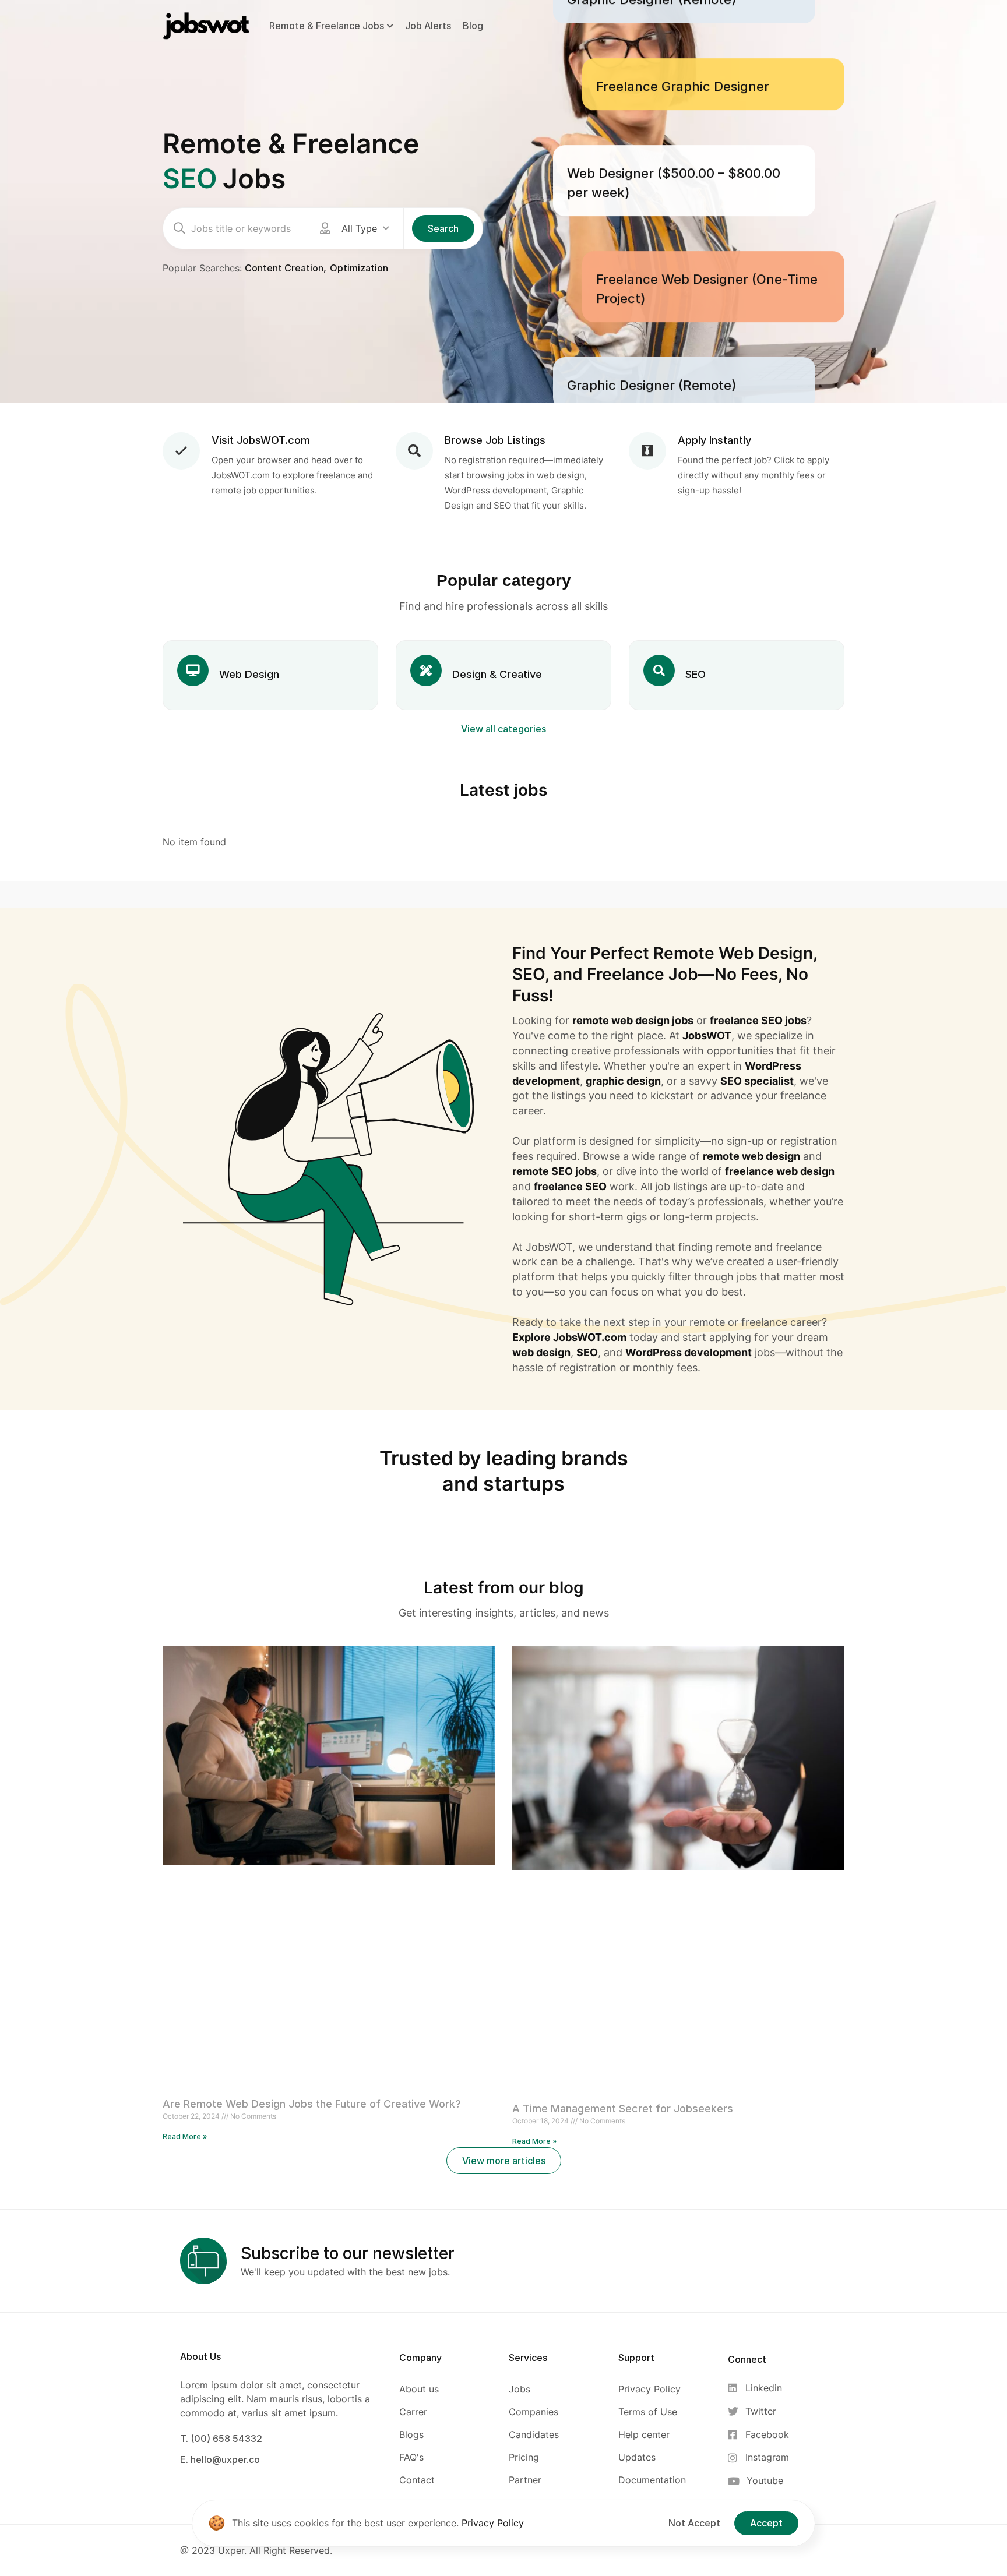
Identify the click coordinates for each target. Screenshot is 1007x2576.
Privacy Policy (493, 2523)
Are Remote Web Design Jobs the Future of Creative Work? (312, 2104)
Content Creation (284, 268)
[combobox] (365, 228)
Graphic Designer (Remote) (652, 330)
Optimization (359, 268)
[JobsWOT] (206, 25)
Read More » (185, 2136)
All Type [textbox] (359, 228)
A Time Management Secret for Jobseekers (623, 2109)
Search (443, 228)
